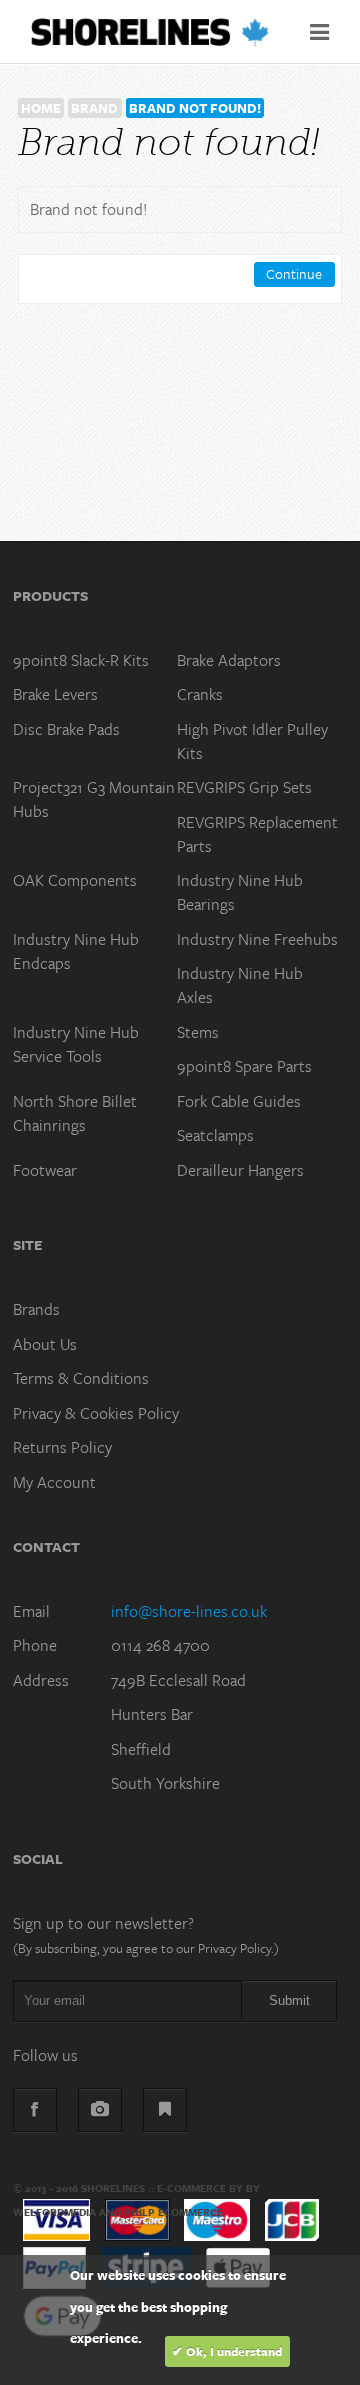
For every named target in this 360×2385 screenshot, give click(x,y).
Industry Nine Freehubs (257, 939)
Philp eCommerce (173, 2212)
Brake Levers (55, 694)
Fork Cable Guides (239, 1101)
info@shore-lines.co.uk (189, 1611)
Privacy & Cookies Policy (96, 1413)
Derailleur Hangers (240, 1170)
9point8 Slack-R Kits (81, 660)
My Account (54, 1482)
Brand (94, 108)
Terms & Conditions (81, 1378)
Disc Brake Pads (66, 729)
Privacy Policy (234, 1948)
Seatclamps (215, 1135)
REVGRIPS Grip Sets (244, 787)
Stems (198, 1032)
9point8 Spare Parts (244, 1066)
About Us (45, 1344)
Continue (294, 273)
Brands (36, 1309)
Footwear (45, 1170)
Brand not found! (195, 108)
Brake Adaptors (229, 660)
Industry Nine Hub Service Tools (76, 1044)
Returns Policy (62, 1447)
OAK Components (75, 880)
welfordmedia (54, 2212)
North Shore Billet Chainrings (75, 1113)
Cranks (200, 694)
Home (41, 108)
